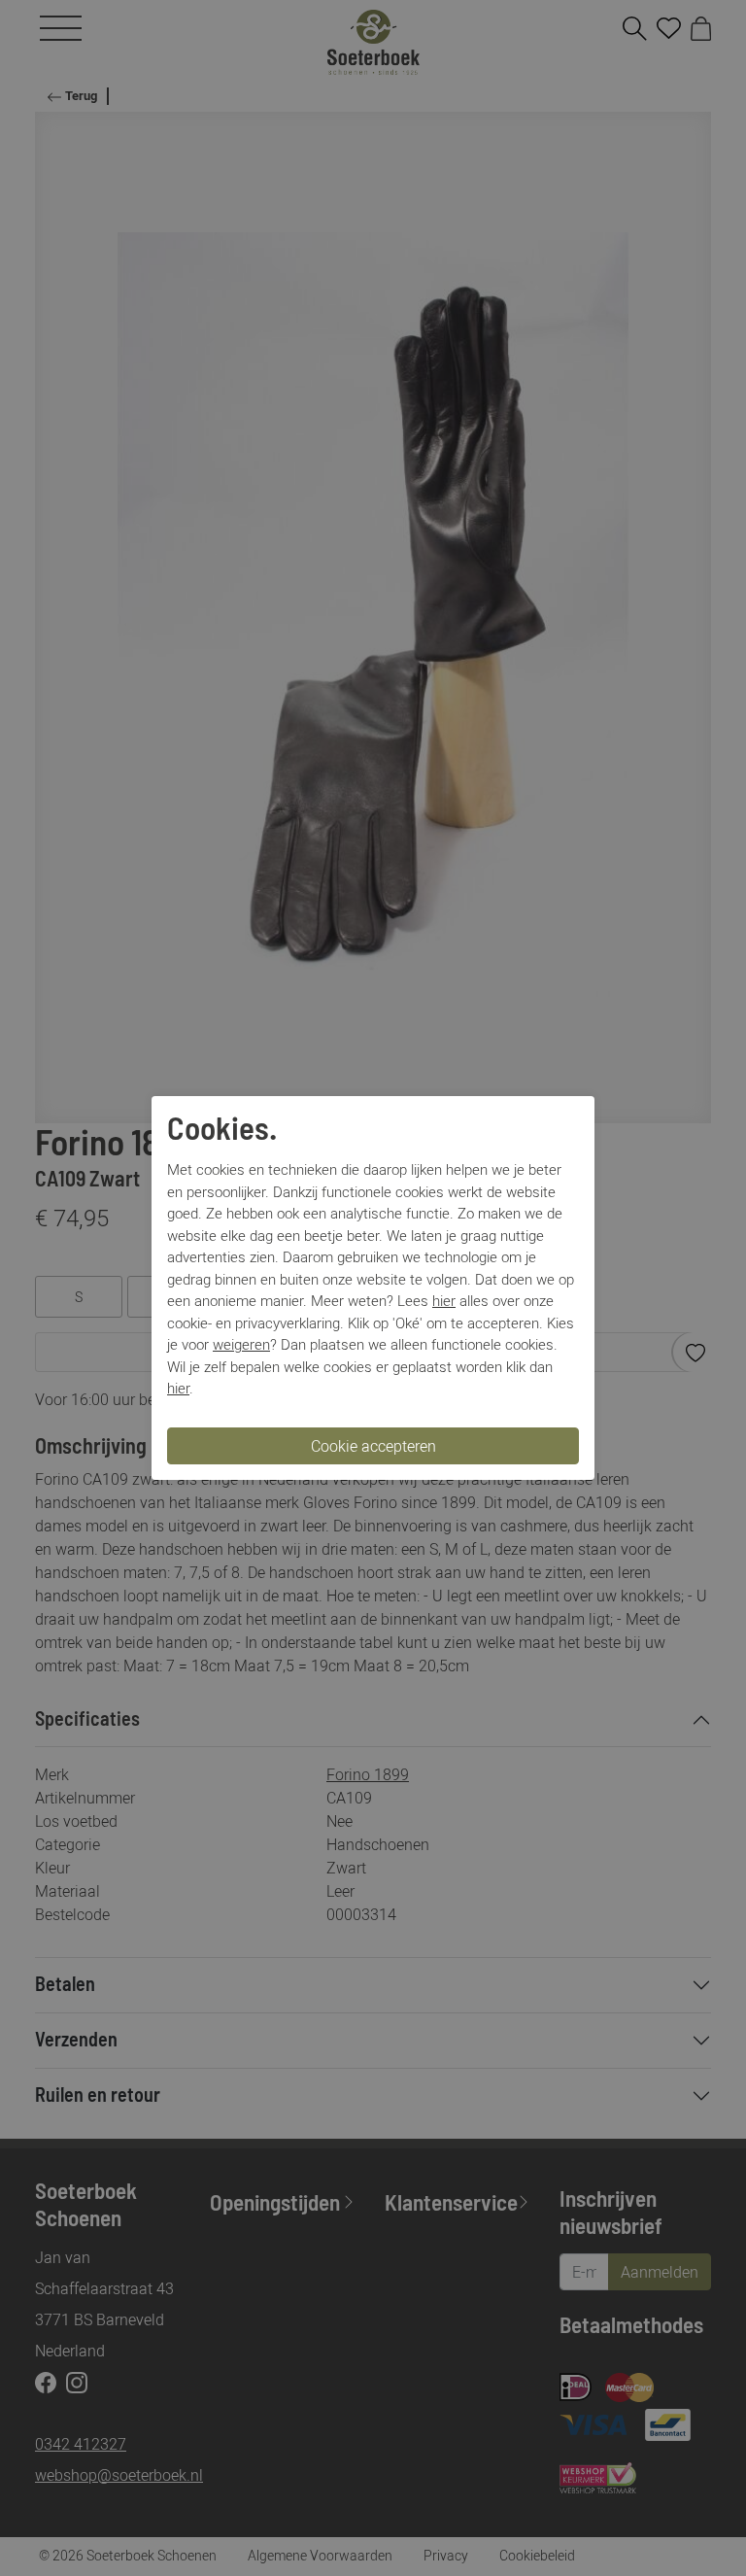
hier (444, 1300)
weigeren (241, 1344)
